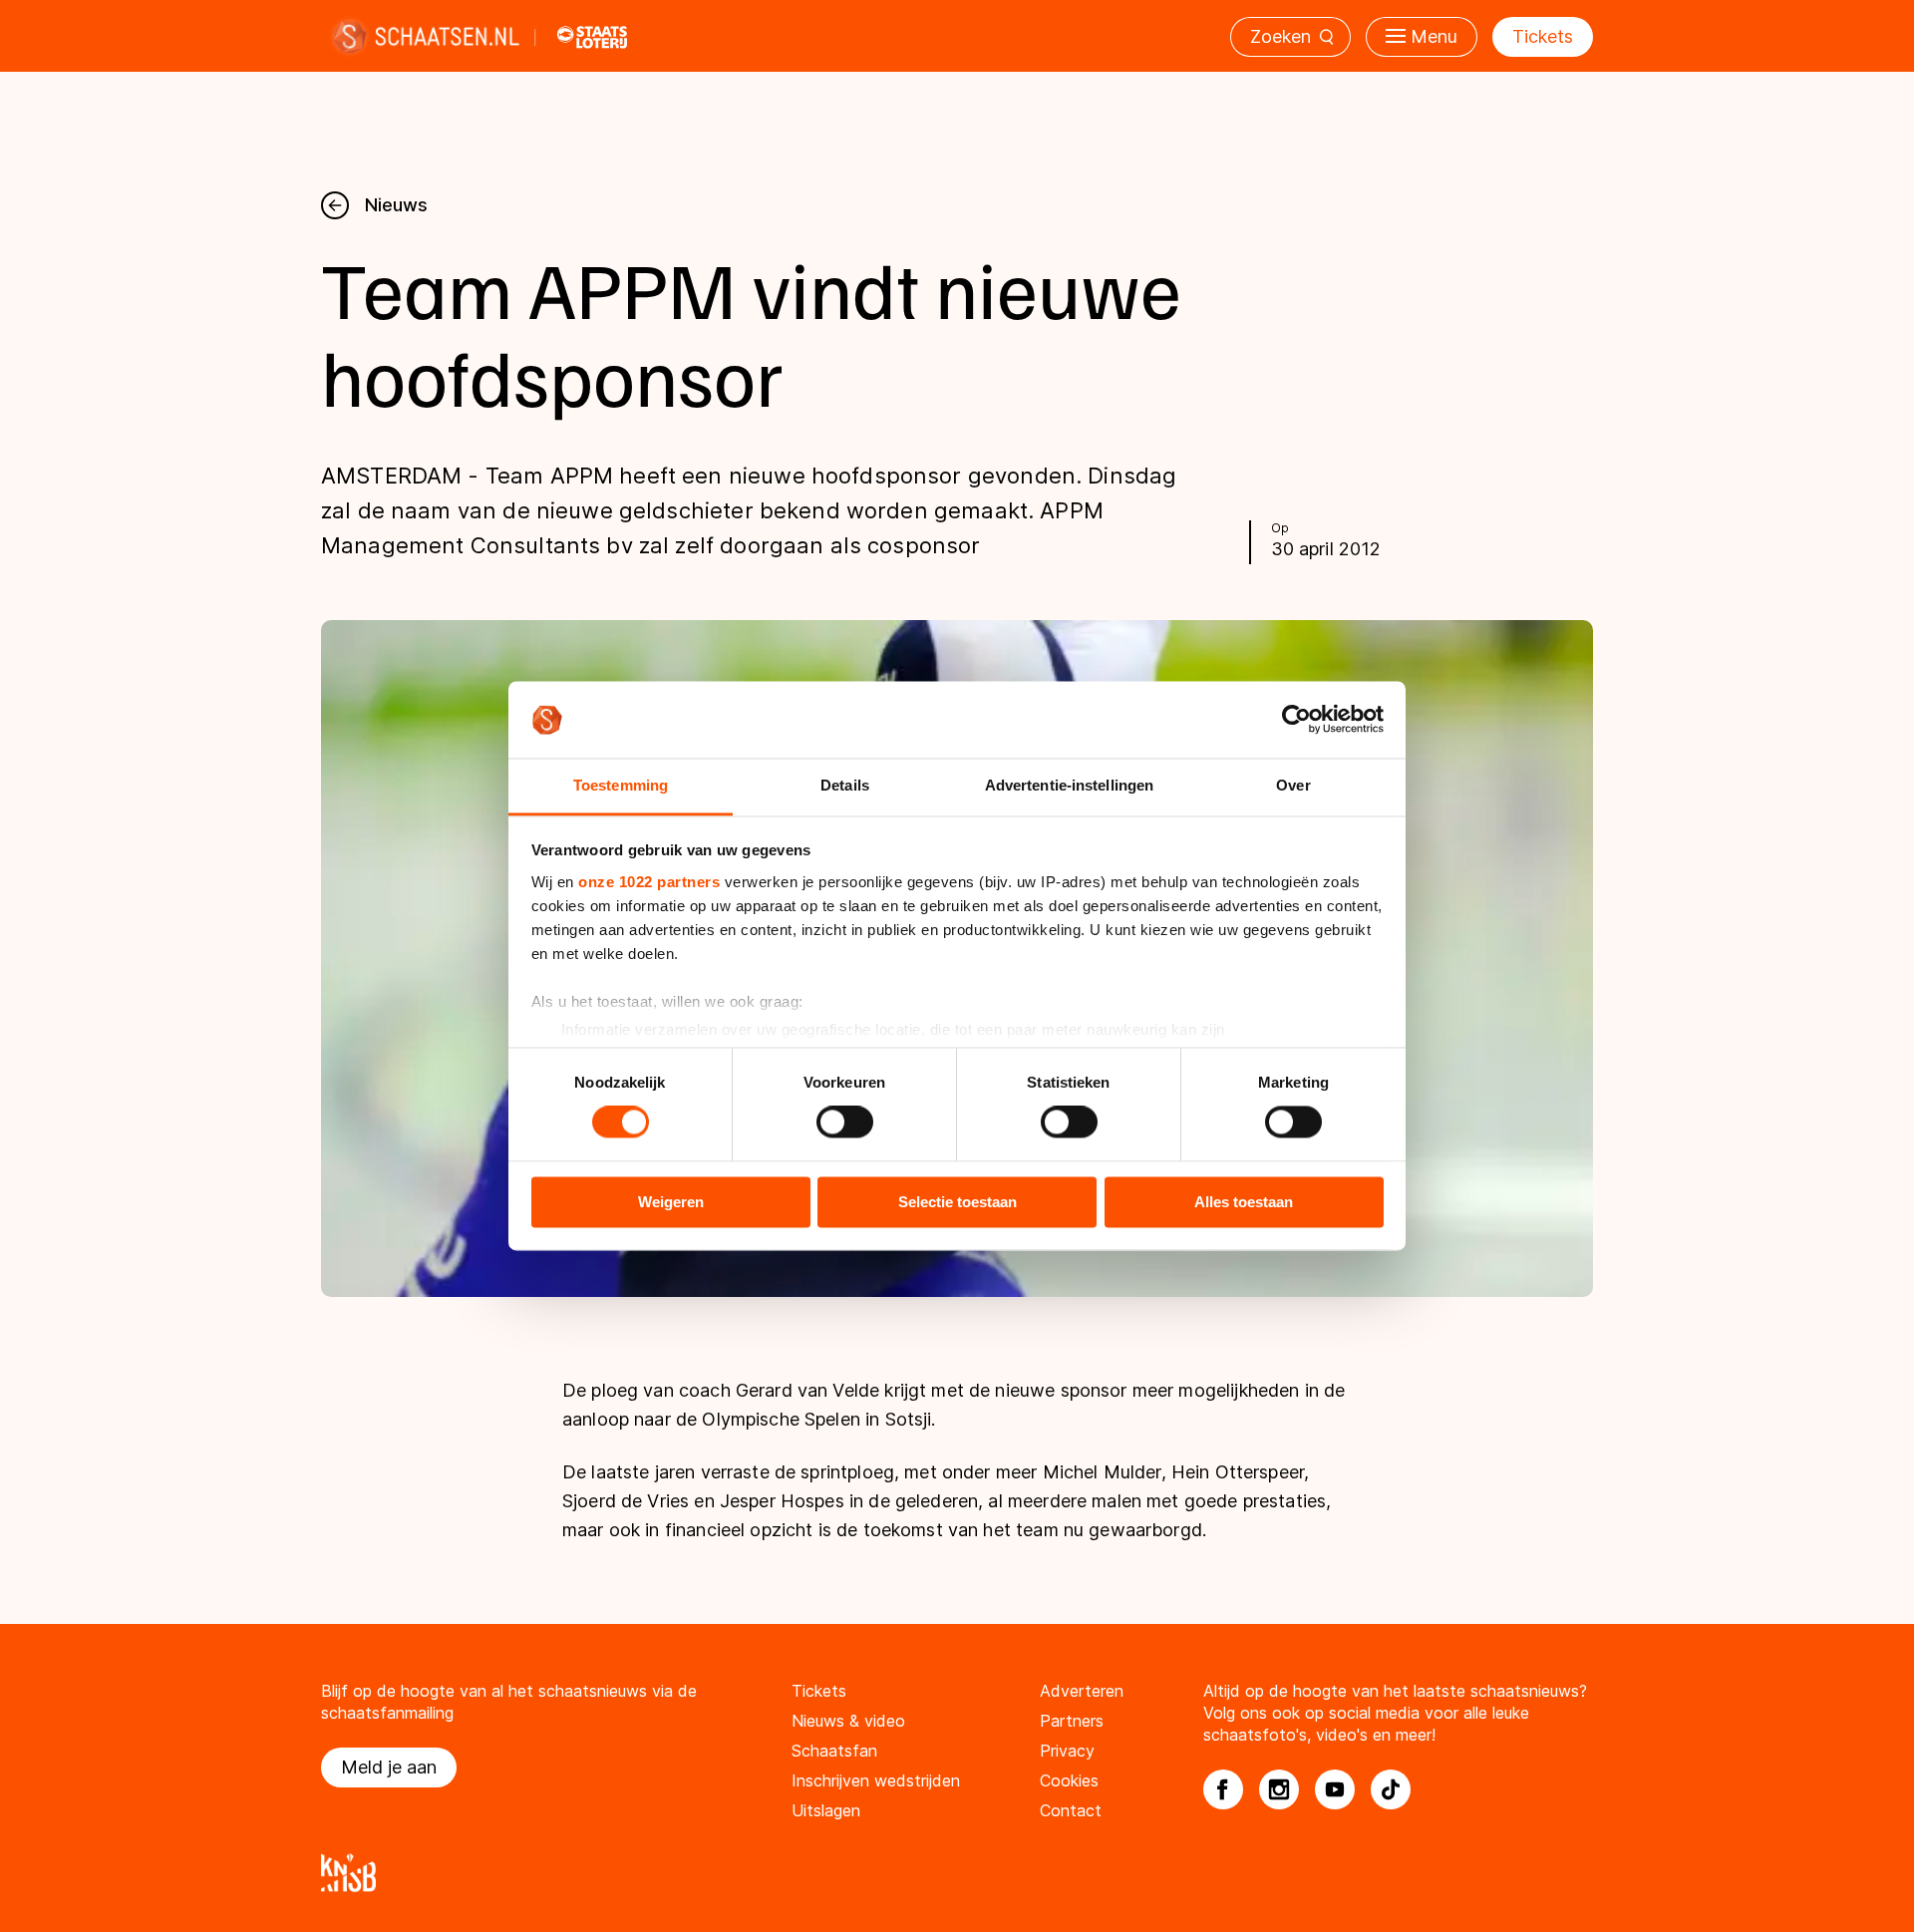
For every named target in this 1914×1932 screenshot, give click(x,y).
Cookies (1069, 1780)
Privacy (1067, 1751)
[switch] (845, 1123)
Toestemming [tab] (621, 785)
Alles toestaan (1244, 1202)
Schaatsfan (834, 1751)
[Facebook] (1223, 1789)
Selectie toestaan (957, 1202)
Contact (1071, 1810)
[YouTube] (1335, 1789)
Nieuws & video (848, 1721)
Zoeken (1280, 36)
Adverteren (1082, 1691)
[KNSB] (957, 1873)
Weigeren (671, 1202)
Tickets (1543, 36)
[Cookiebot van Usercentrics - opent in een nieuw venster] (1296, 720)
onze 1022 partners (649, 882)
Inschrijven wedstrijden (876, 1780)
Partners (1072, 1721)
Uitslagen (826, 1810)
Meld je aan (389, 1767)
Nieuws (396, 205)
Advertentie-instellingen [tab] (1069, 785)
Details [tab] (845, 785)
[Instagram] (1279, 1789)
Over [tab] (1293, 785)
